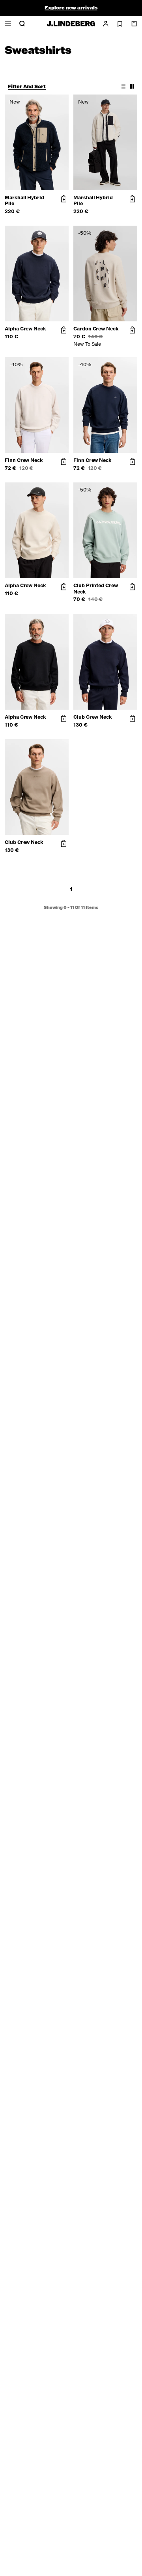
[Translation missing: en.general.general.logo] (71, 24)
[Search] (22, 24)
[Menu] (8, 24)
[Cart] (134, 24)
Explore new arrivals (71, 8)
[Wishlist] (120, 24)
